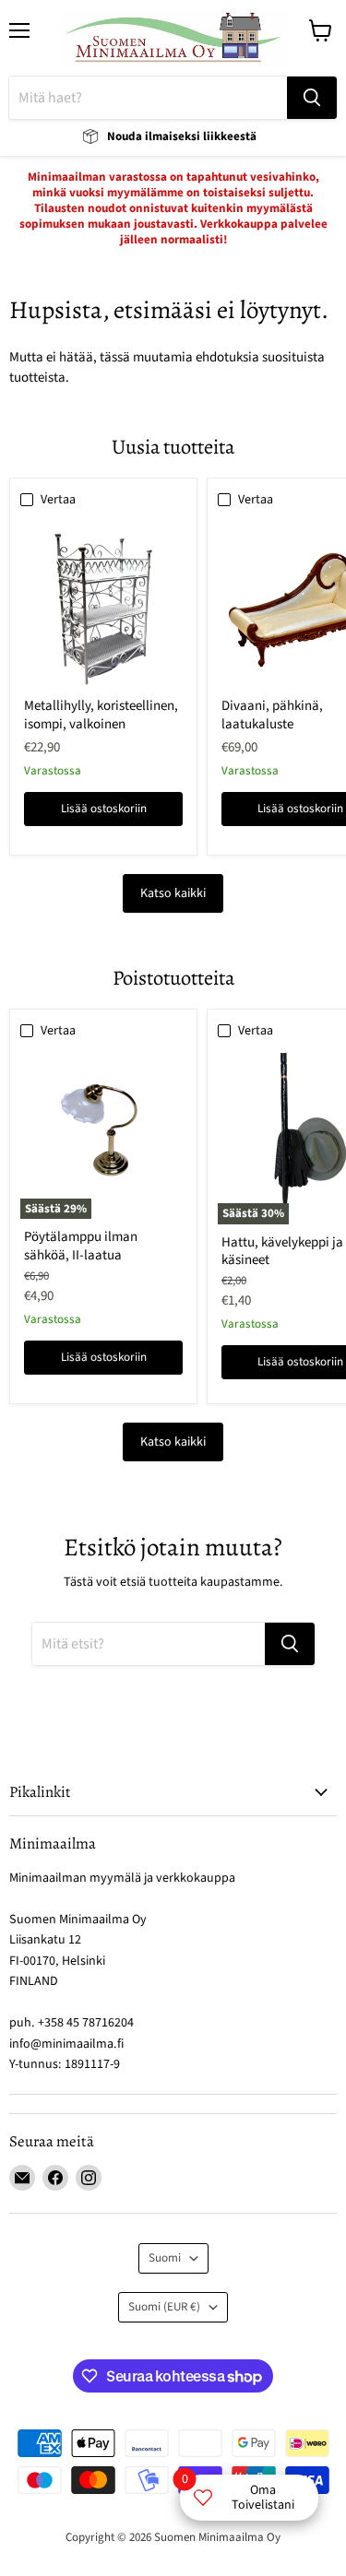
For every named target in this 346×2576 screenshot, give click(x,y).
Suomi (165, 2258)
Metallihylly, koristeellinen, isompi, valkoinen (101, 715)
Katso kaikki (173, 893)
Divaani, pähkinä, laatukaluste (272, 715)
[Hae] (312, 98)
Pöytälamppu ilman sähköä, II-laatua (81, 1246)
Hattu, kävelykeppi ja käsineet (282, 1252)
